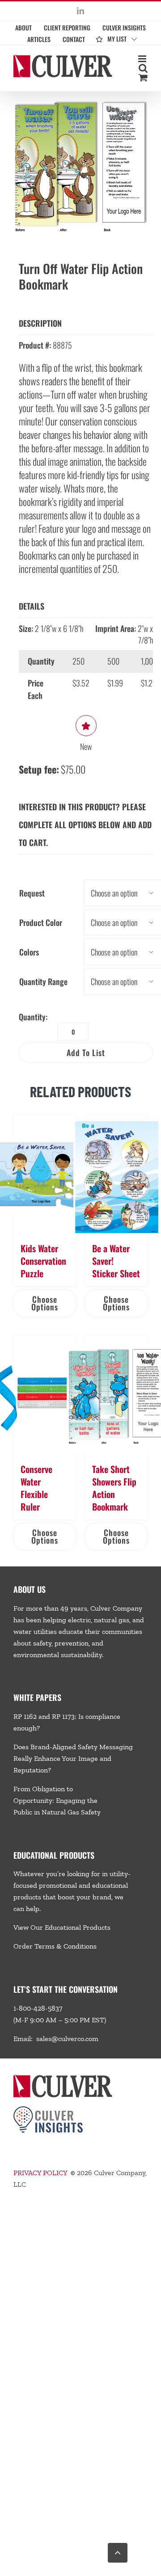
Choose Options (45, 1303)
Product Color (41, 922)
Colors (29, 952)
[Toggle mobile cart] (143, 78)
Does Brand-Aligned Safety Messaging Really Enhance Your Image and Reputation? (73, 1758)
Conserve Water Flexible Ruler (36, 1488)
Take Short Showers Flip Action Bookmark (114, 1488)
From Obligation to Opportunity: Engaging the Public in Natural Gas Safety (57, 1800)
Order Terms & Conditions (55, 1946)
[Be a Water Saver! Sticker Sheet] (116, 1174)
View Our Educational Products (62, 1927)
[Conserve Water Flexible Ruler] (45, 1395)
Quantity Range (43, 981)
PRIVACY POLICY (40, 2173)
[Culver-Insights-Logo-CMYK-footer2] (48, 2110)
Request (32, 893)
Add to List (86, 1052)
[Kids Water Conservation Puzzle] (45, 1174)
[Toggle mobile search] (143, 68)
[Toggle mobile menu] (143, 59)
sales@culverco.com (67, 2039)
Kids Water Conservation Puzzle (43, 1261)
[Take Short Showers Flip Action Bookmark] (116, 1395)
